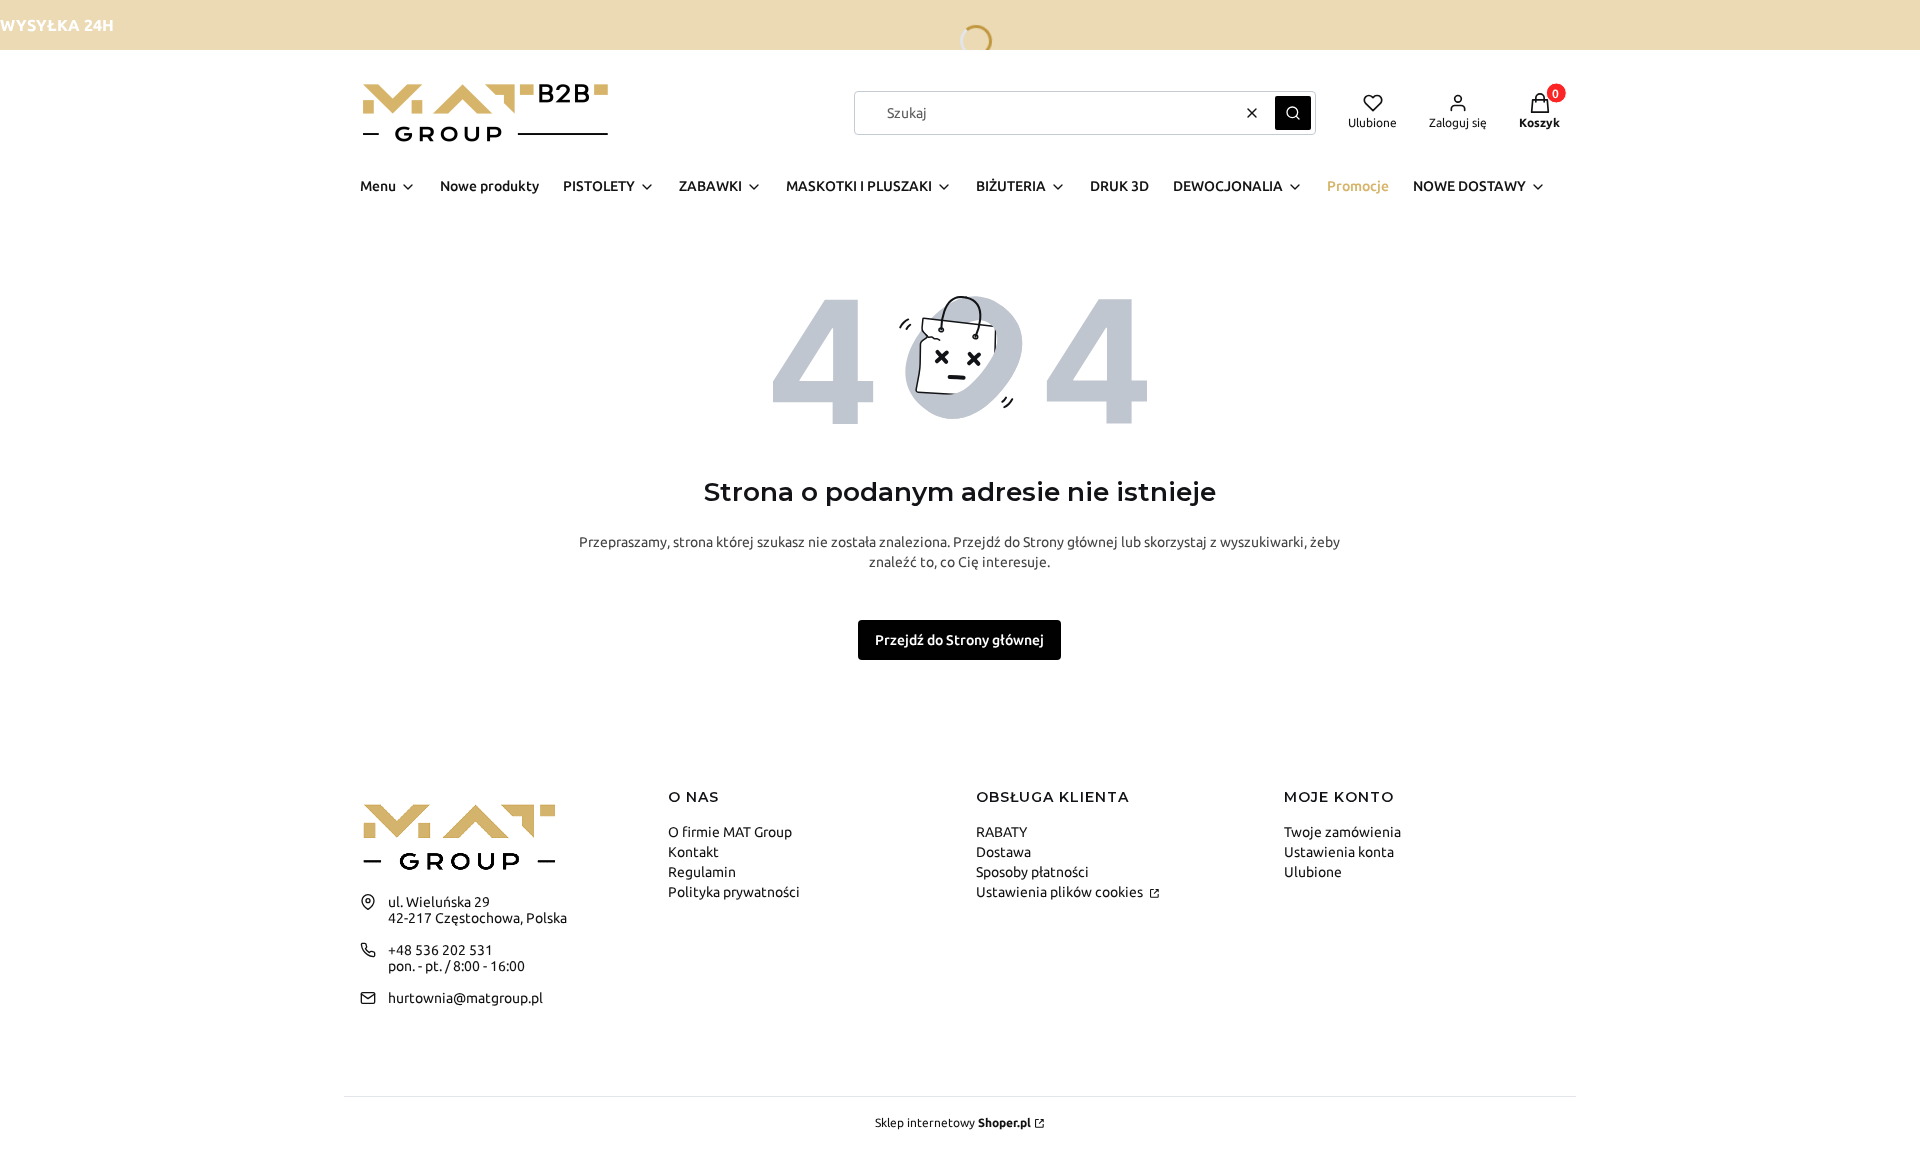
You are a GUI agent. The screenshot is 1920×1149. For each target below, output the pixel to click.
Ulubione (1313, 872)
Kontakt (693, 852)
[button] (1293, 113)
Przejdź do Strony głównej (959, 640)
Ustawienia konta (1339, 852)
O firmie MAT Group (730, 832)
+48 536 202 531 (440, 950)
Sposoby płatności (1032, 872)
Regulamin (702, 872)
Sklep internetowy (953, 1122)
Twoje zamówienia (1342, 832)
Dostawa (1003, 852)
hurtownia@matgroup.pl (465, 998)
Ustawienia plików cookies (1061, 892)
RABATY (1001, 832)
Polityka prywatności (734, 892)
